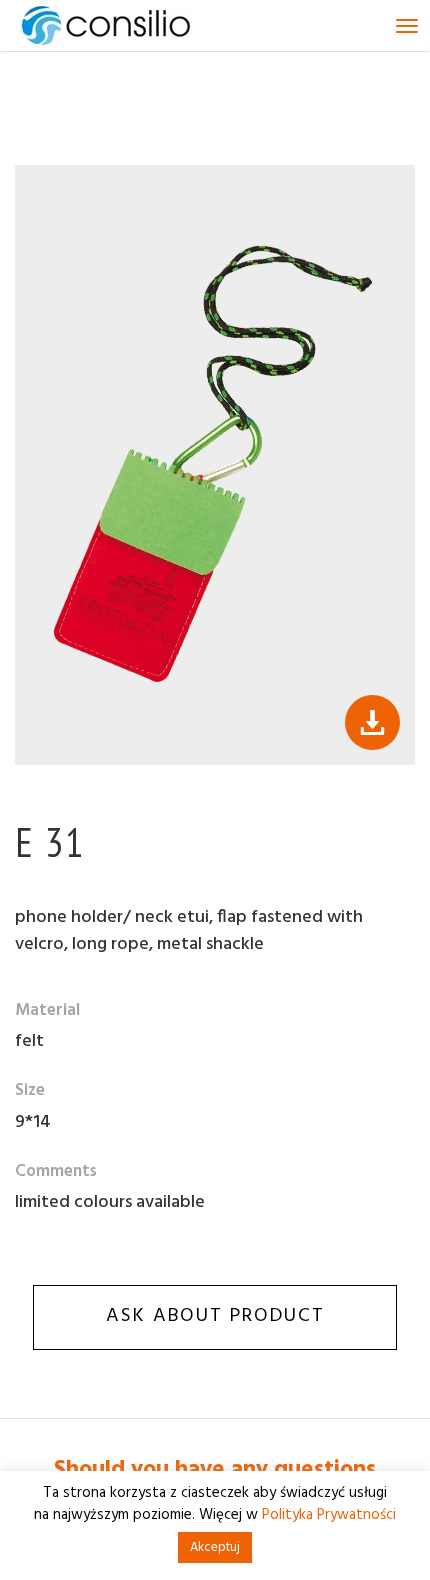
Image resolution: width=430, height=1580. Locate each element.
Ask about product (215, 1316)
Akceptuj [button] (215, 1547)
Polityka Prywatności (329, 1515)
